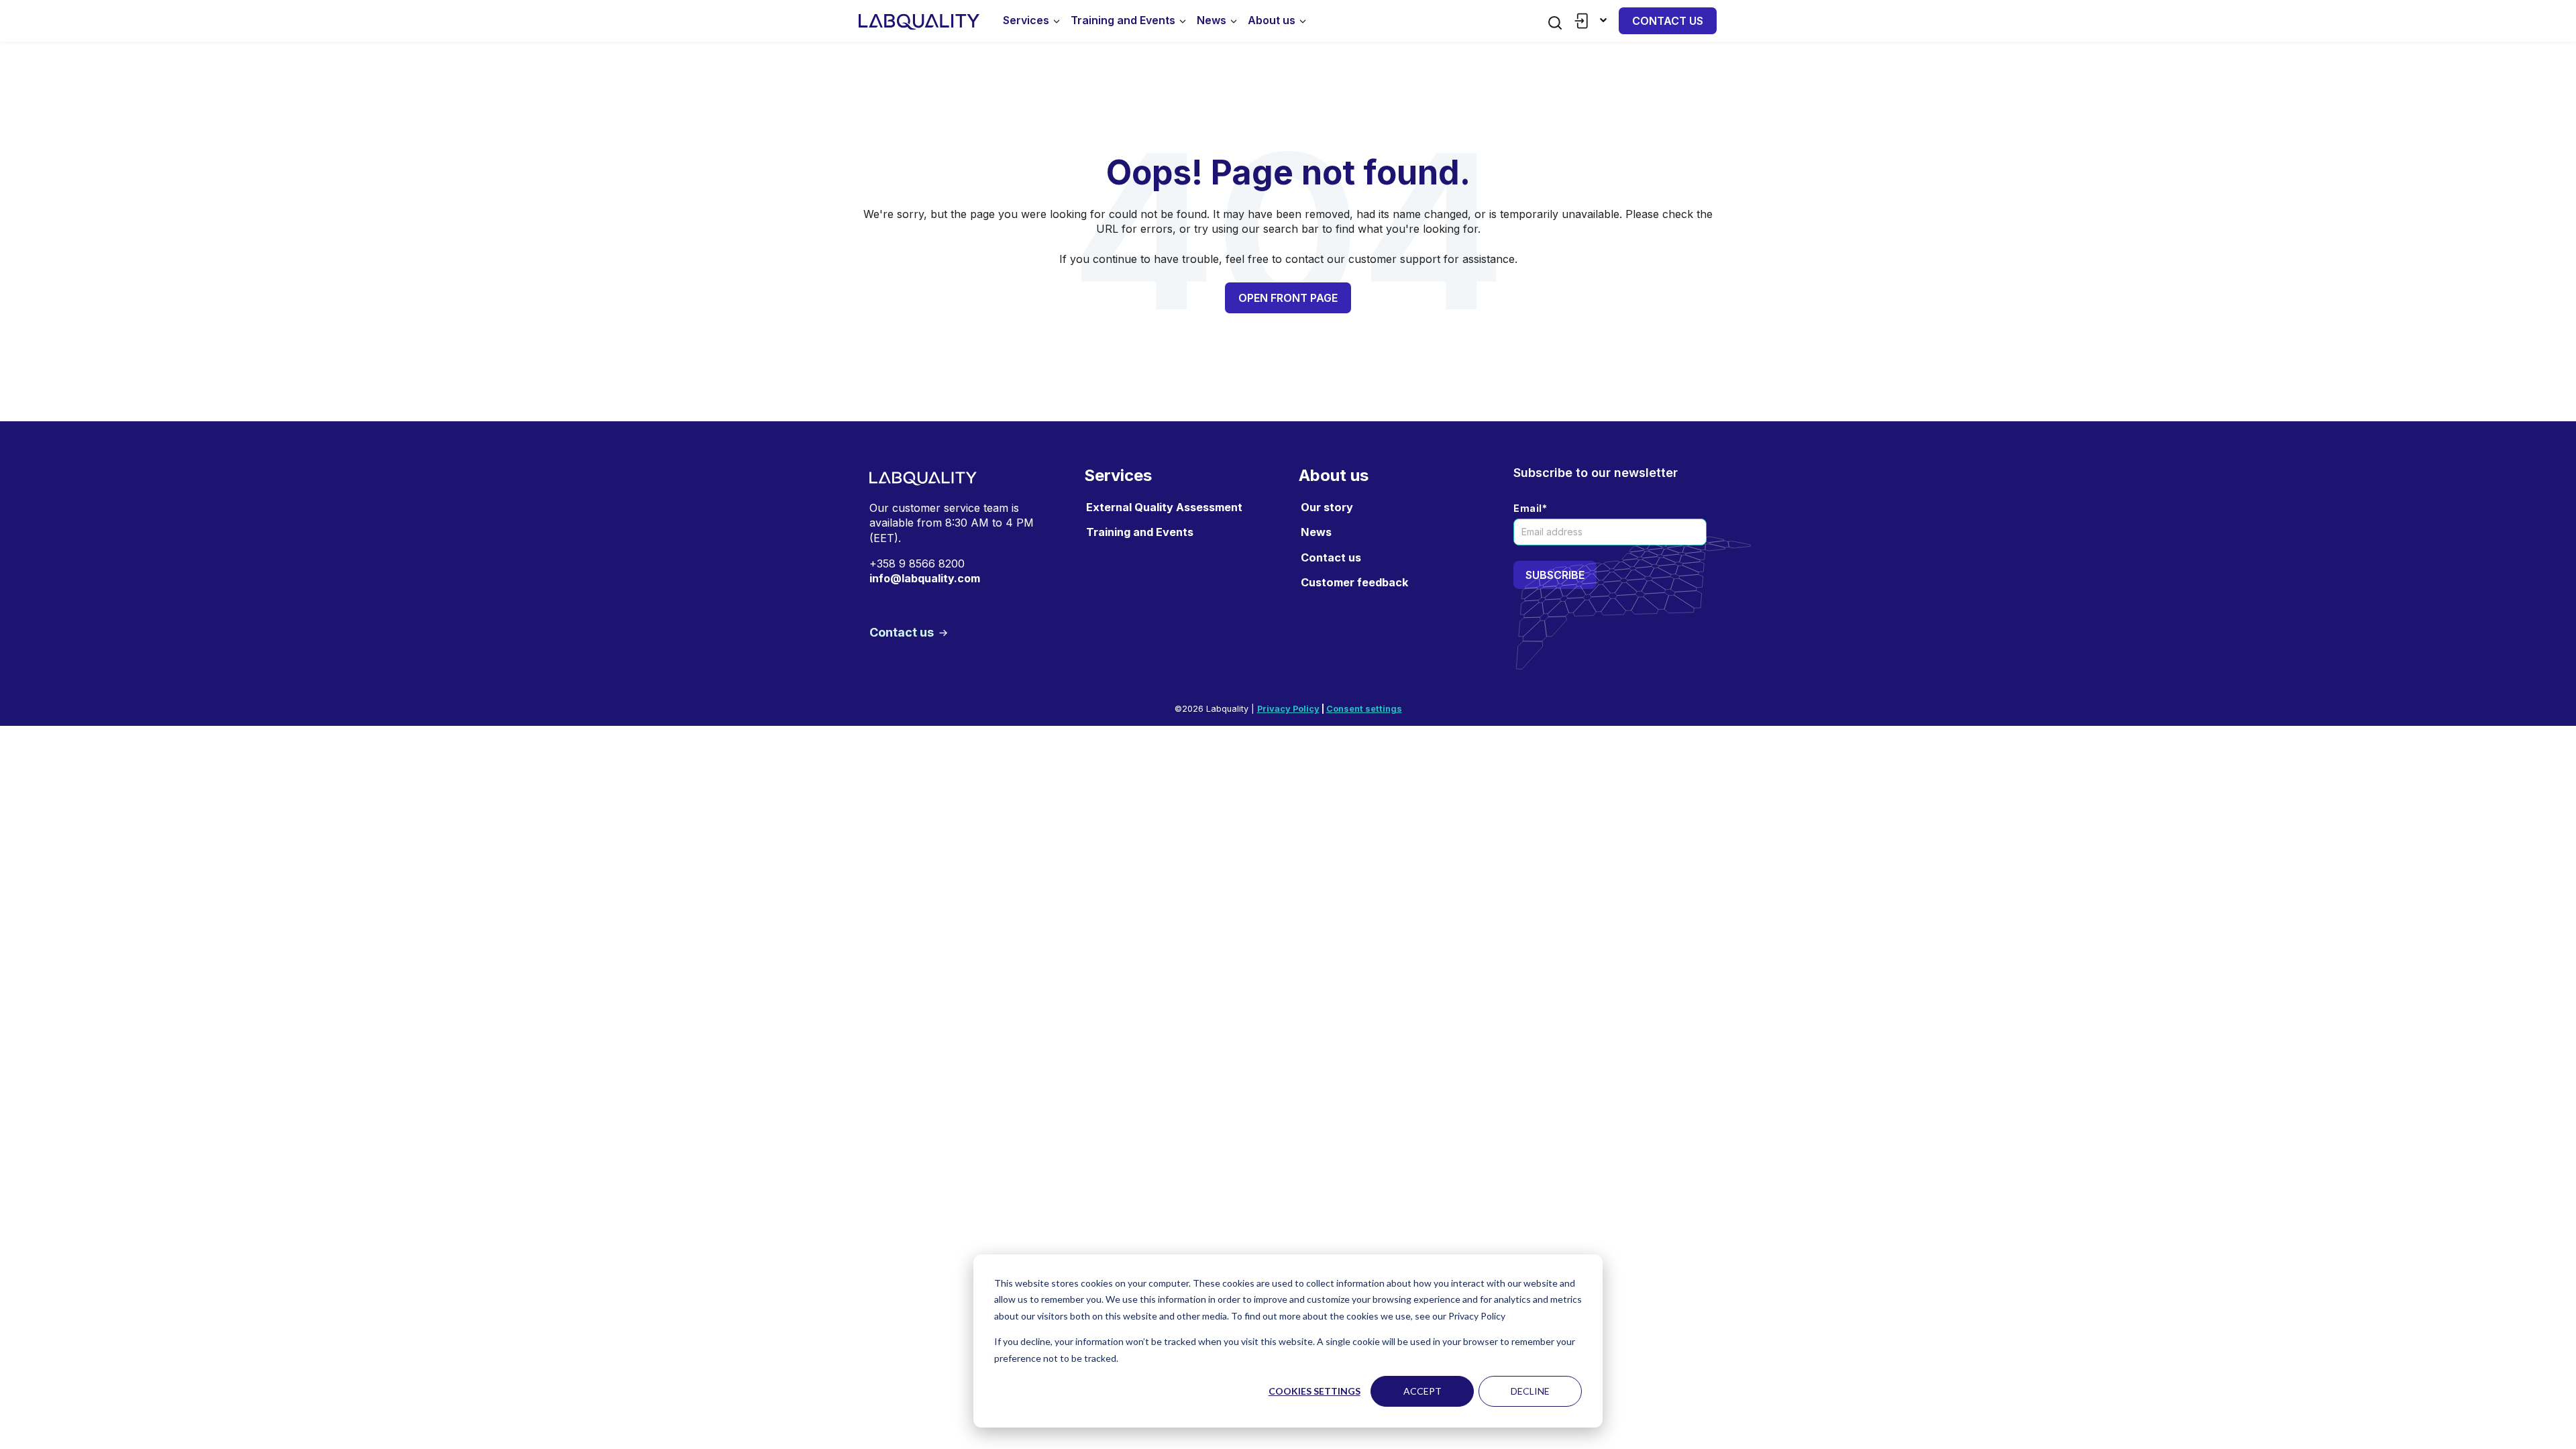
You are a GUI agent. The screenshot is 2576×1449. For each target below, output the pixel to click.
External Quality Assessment (1164, 507)
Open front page (1288, 298)
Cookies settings (1314, 1391)
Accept (1423, 1391)
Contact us (1668, 21)
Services (1026, 20)
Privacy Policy (1288, 709)
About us (1272, 20)
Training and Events (1123, 20)
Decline (1530, 1391)
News (1212, 20)
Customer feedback (1354, 582)
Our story (1327, 507)
